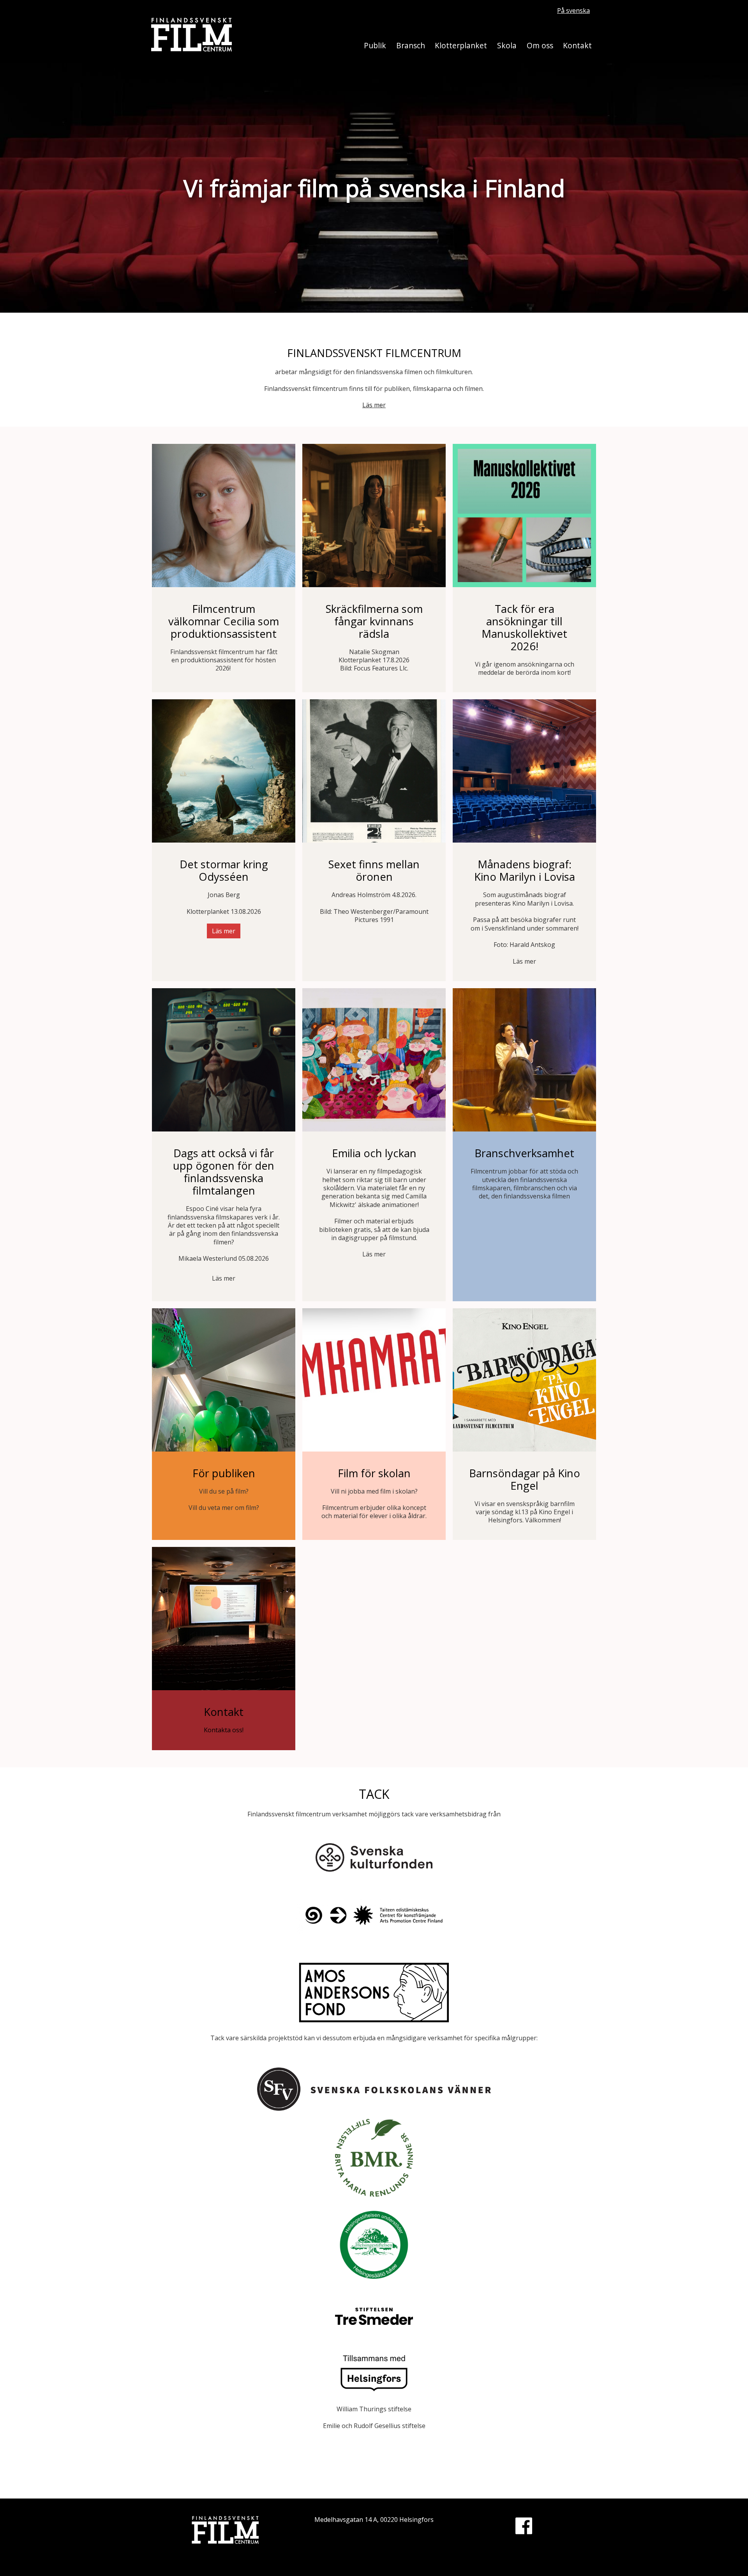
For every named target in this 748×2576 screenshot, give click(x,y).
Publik (375, 45)
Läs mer (374, 405)
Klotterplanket (461, 45)
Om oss (540, 45)
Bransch (411, 45)
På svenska (573, 11)
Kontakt (577, 45)
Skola (507, 45)
